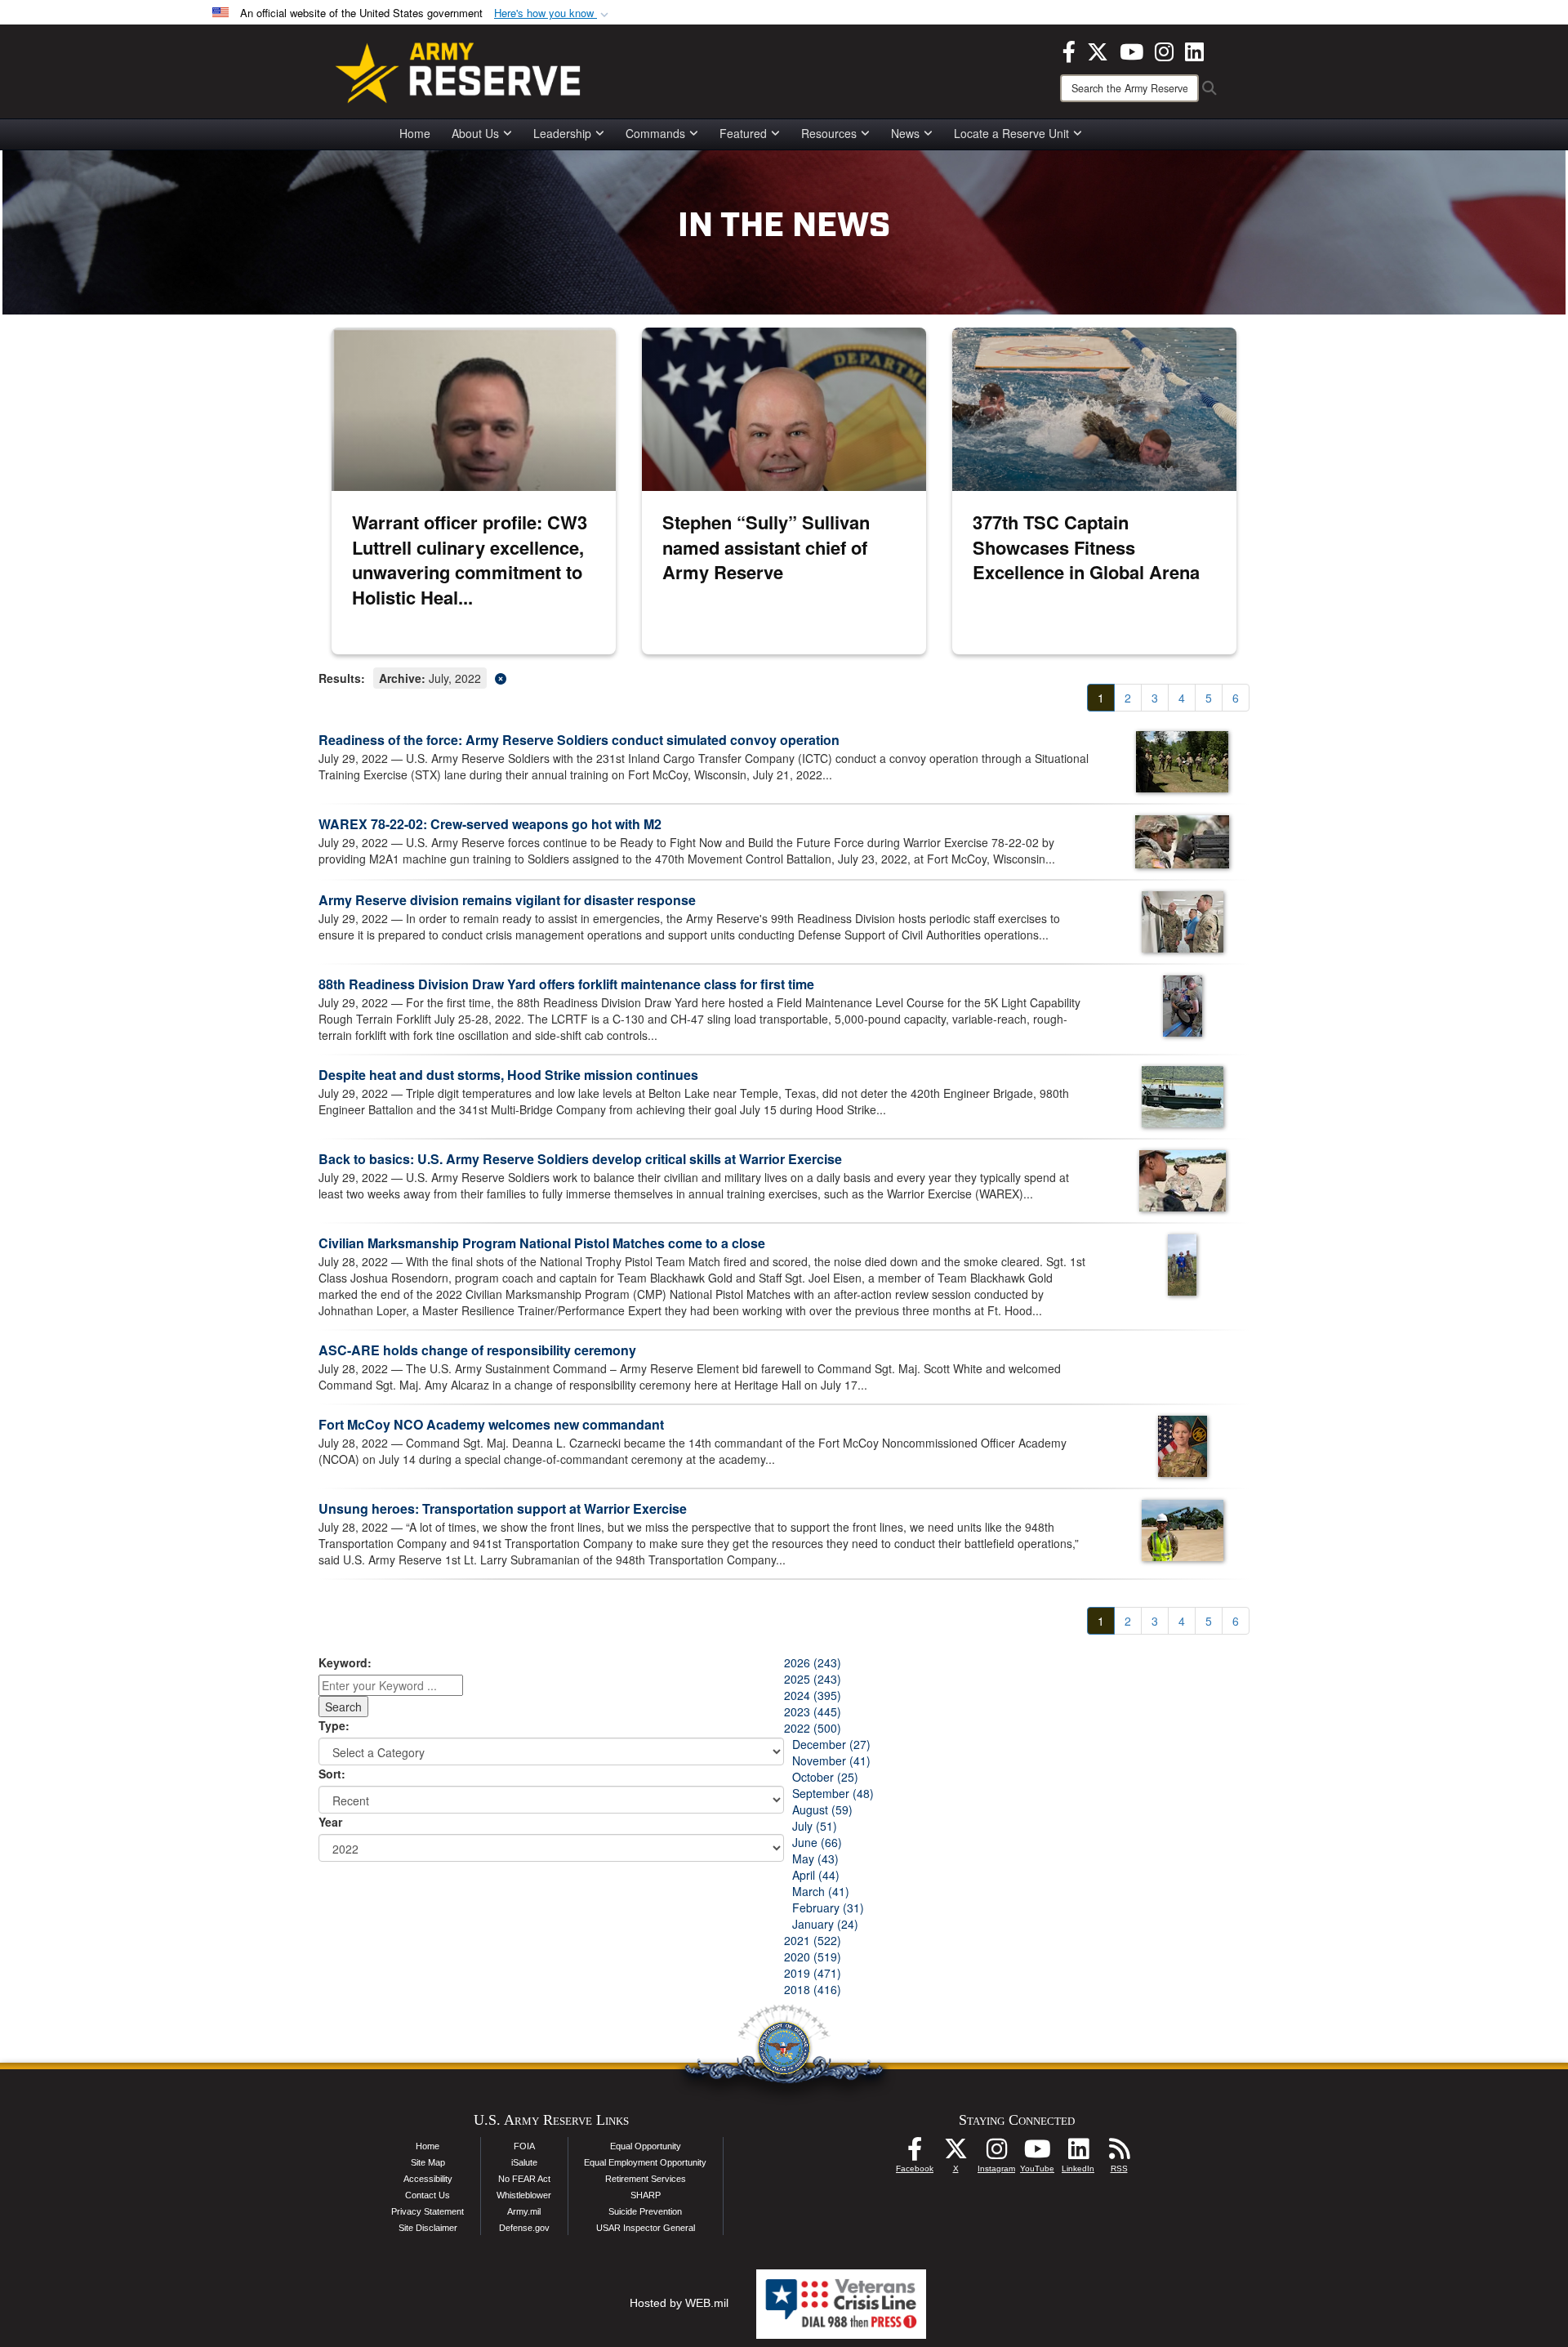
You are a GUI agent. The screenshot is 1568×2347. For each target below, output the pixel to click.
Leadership (562, 133)
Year (330, 1822)
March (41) (821, 1891)
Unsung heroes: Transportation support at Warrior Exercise (503, 1508)
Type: (334, 1725)
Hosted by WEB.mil (679, 2303)
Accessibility (428, 2179)
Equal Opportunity (646, 2146)
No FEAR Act (524, 2179)
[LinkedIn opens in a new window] (1194, 50)
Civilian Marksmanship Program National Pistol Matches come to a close (542, 1243)
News (905, 133)
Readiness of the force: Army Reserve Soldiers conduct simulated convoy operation (579, 740)
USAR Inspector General (646, 2228)
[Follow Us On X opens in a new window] (955, 2153)
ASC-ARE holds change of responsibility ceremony (477, 1350)
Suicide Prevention (645, 2211)
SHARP (646, 2195)
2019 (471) (813, 1973)
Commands (655, 133)
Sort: (332, 1774)
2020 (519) (813, 1957)
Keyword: (345, 1662)
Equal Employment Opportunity (645, 2162)
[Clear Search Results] (784, 677)
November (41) (831, 1760)
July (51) (815, 1826)
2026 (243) (813, 1662)
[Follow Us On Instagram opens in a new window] (996, 2153)
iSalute (524, 2162)
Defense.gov (524, 2228)
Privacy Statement (428, 2211)
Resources (829, 133)
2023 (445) (813, 1711)
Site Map (428, 2162)
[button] (553, 13)
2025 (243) (813, 1679)
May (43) (815, 1858)
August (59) (822, 1809)
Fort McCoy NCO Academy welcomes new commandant (491, 1424)
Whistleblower (524, 2195)
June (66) (817, 1842)
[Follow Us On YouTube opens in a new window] (1037, 2153)
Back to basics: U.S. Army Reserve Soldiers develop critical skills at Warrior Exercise (580, 1159)
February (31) (828, 1907)
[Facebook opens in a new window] (1069, 50)
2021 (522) (813, 1940)
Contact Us (428, 2195)
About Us (475, 133)
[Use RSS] (1119, 2153)
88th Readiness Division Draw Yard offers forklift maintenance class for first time (566, 984)
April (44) (816, 1875)
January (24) (825, 1924)
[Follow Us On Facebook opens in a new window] (915, 2153)
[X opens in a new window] (1098, 50)
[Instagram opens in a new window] (1164, 50)
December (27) (831, 1744)
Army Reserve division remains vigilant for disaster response (507, 900)
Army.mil (524, 2211)
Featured (743, 133)
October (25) (825, 1777)
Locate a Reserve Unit (1011, 133)
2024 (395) (813, 1695)
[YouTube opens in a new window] (1131, 50)
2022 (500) (813, 1728)
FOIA (524, 2146)
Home (415, 133)
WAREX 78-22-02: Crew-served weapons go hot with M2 (490, 824)
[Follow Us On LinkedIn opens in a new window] (1078, 2153)
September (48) (833, 1793)
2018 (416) (813, 1989)
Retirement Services (646, 2179)
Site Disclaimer (428, 2228)
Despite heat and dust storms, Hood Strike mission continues (508, 1075)
